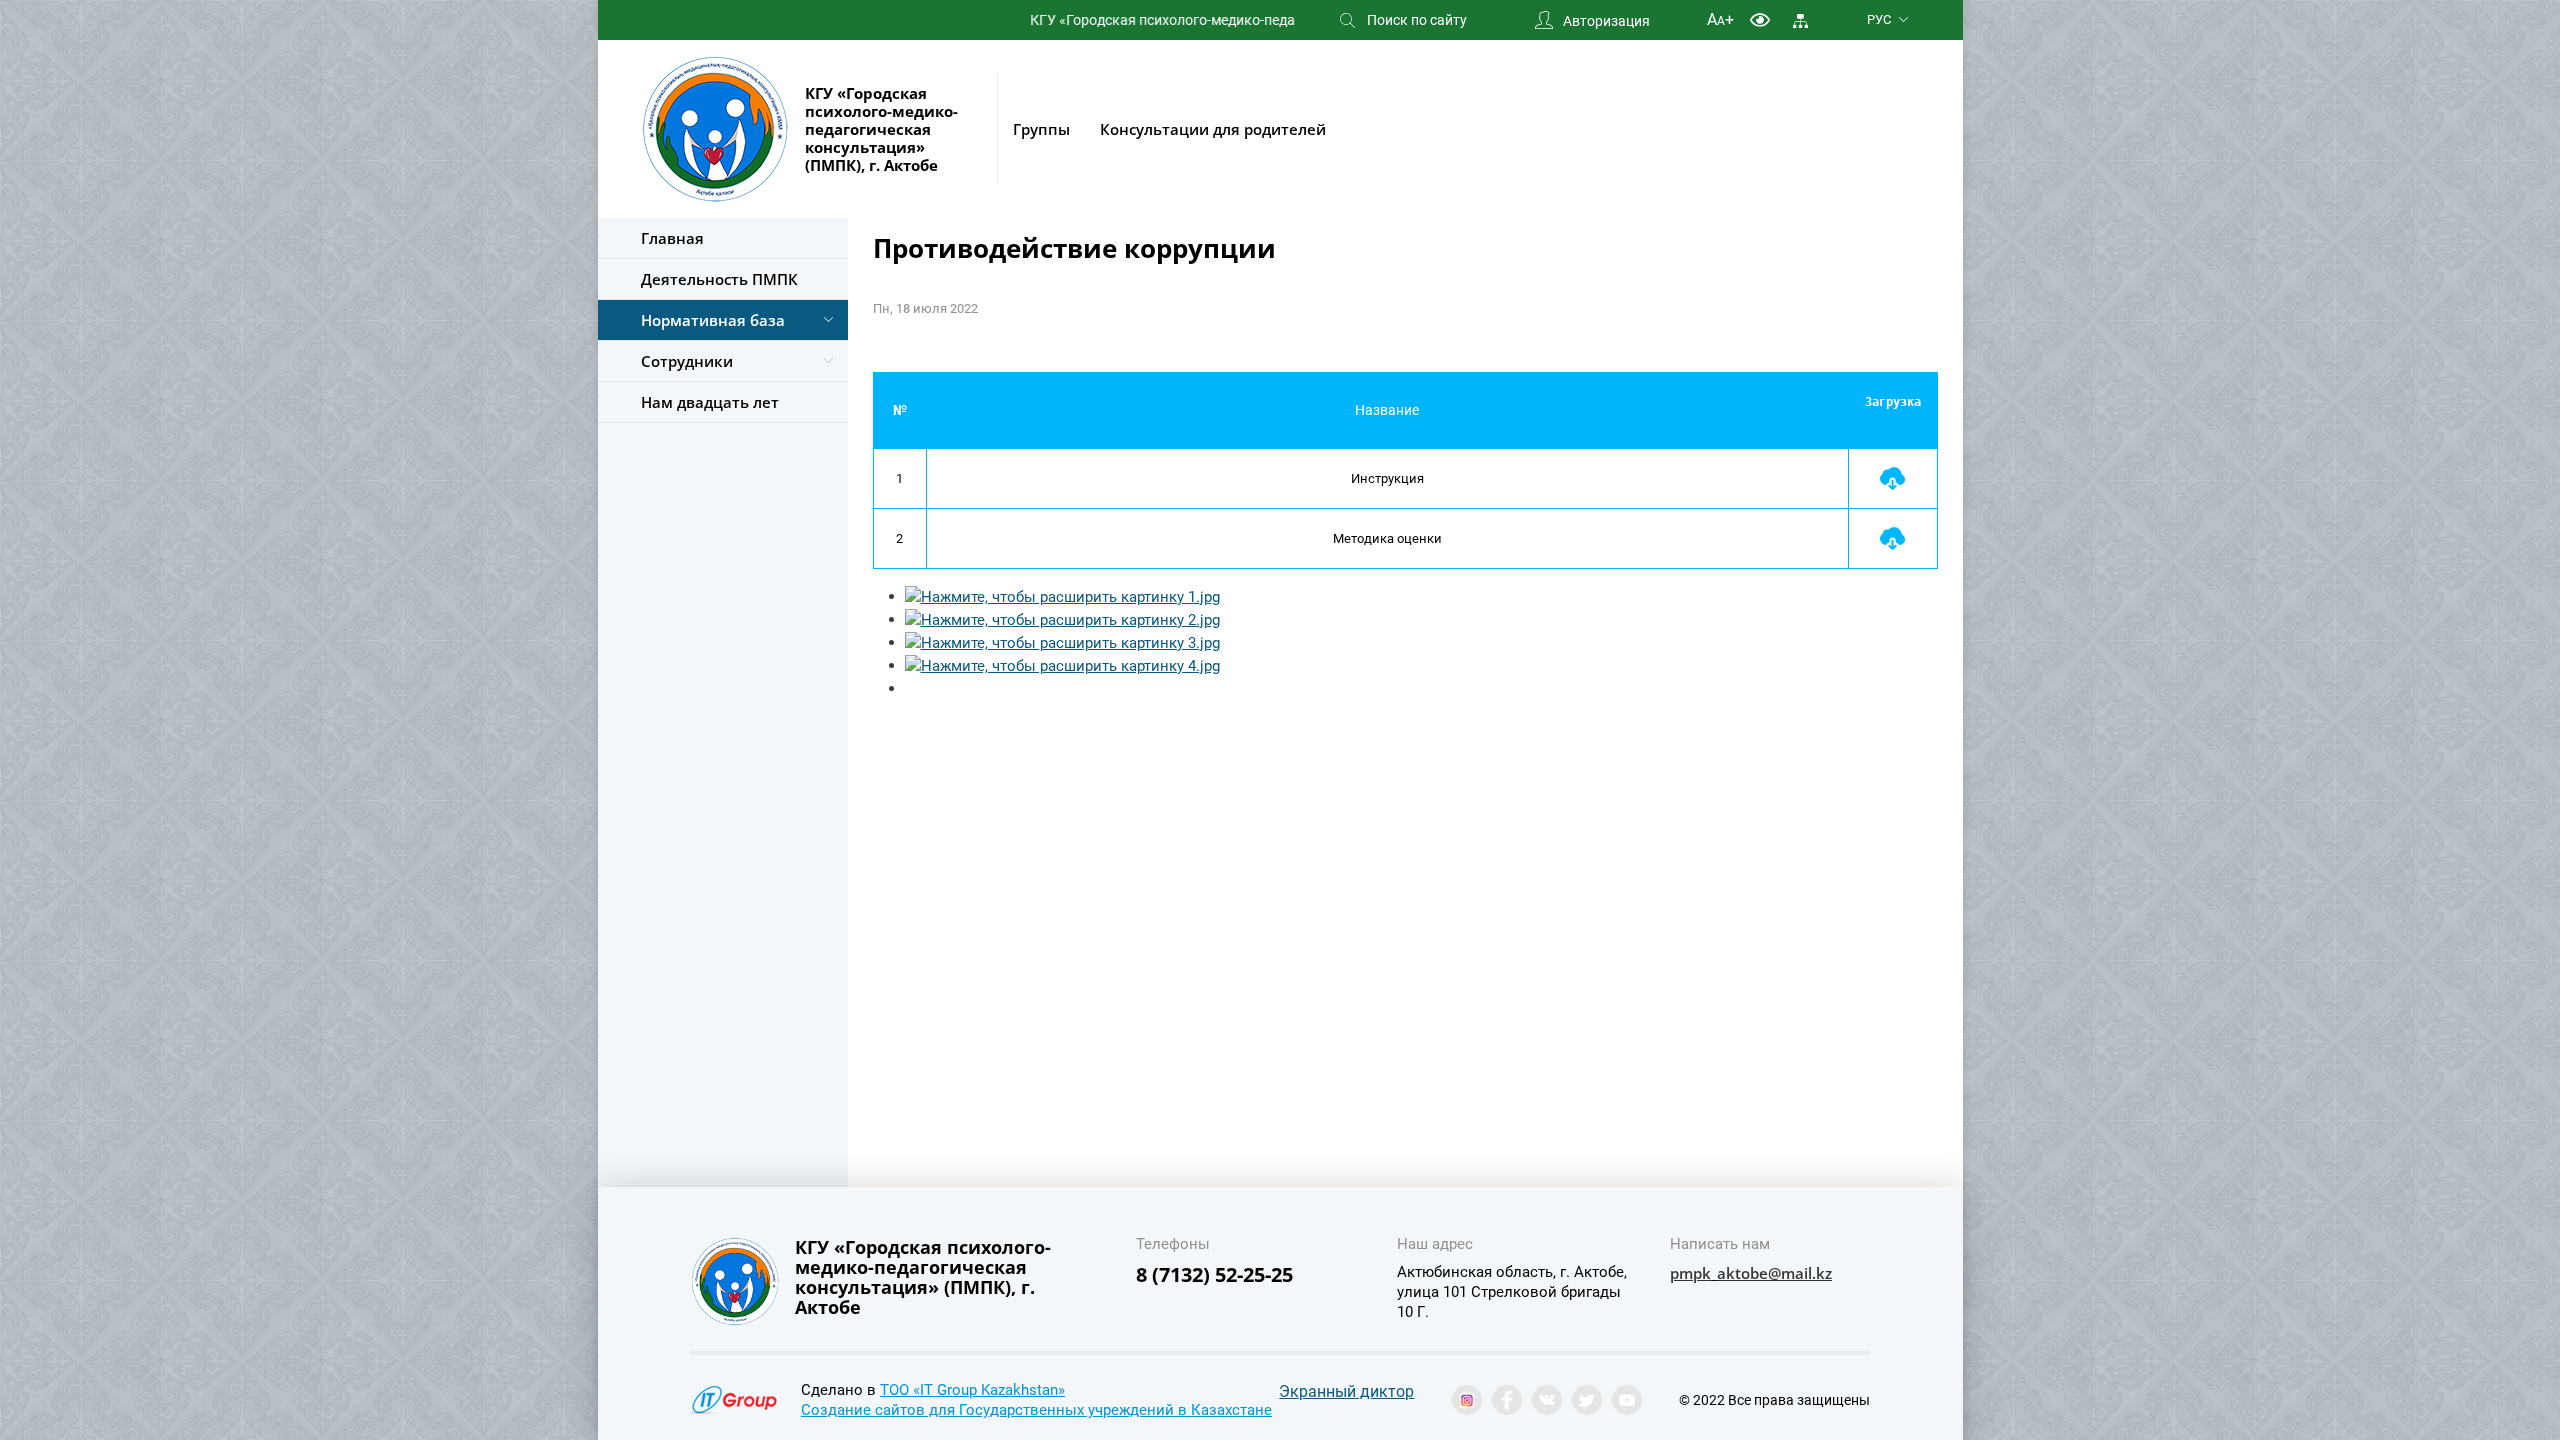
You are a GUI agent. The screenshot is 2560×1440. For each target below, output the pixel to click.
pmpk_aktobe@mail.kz (1751, 1273)
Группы (1041, 129)
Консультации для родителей (1213, 129)
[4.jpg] (1062, 665)
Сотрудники (687, 361)
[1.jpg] (1062, 596)
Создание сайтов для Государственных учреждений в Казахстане (1036, 1410)
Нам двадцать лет (710, 402)
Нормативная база (713, 320)
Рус (1879, 19)
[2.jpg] (1062, 619)
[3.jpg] (1062, 642)
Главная (672, 238)
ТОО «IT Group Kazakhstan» (972, 1390)
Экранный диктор (1346, 1391)
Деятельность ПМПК (719, 279)
